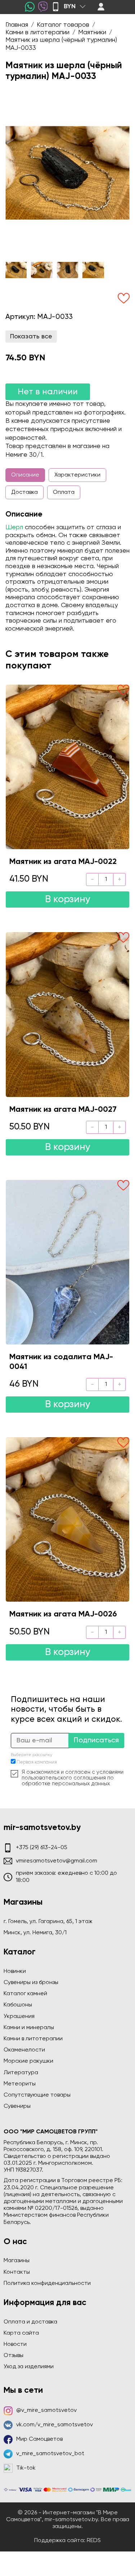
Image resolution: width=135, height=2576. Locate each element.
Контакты (17, 2272)
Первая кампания (37, 1762)
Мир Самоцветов (39, 2439)
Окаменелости (24, 2050)
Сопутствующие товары (37, 2095)
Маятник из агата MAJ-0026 (63, 1614)
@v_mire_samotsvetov (46, 2410)
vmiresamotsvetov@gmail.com (57, 1861)
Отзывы (13, 2356)
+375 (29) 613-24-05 (42, 1848)
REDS (94, 2541)
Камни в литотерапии (33, 2039)
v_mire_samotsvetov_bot (50, 2454)
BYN (70, 6)
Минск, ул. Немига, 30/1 (35, 1933)
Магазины (17, 2261)
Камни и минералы (29, 2028)
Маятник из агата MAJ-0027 (63, 1110)
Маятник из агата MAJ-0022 (63, 862)
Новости (15, 2344)
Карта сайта (21, 2333)
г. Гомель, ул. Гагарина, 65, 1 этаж (48, 1922)
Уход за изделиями (29, 2367)
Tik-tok (26, 2468)
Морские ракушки (28, 2061)
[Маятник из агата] (67, 767)
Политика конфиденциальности (47, 2283)
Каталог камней (25, 1994)
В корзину (68, 899)
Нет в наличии (48, 392)
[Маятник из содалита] (67, 1262)
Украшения (19, 2017)
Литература (21, 2073)
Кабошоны (18, 2005)
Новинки (15, 1971)
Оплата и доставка (30, 2322)
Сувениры (17, 2106)
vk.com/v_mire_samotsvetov (55, 2425)
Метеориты (20, 2084)
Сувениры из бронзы (31, 1983)
